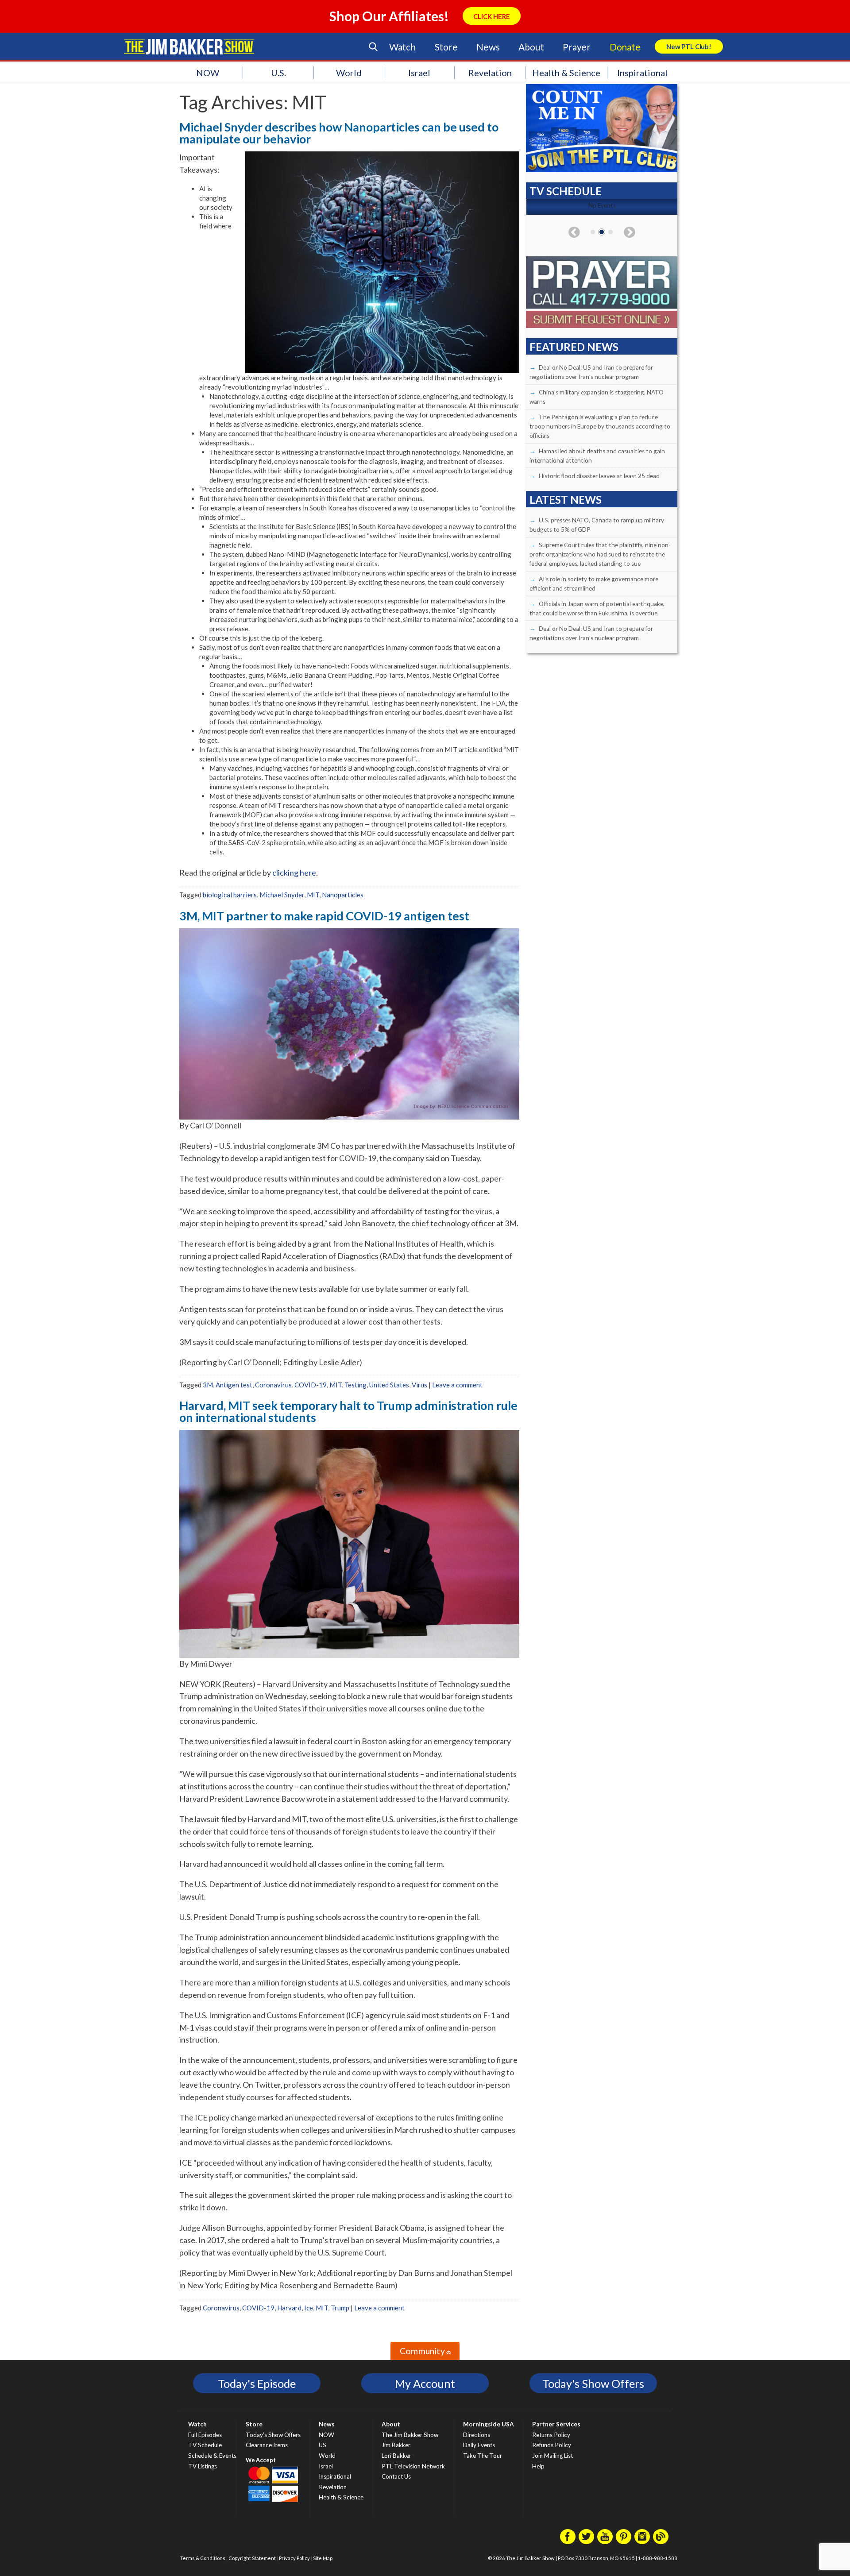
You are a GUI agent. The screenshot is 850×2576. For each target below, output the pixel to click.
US (323, 2445)
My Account (425, 2383)
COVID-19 (311, 1385)
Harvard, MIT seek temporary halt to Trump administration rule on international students (348, 1411)
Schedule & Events (212, 2456)
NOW (208, 73)
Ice (309, 2308)
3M (208, 1385)
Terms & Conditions (203, 2558)
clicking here (294, 873)
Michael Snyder (282, 895)
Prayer (577, 47)
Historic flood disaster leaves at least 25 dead (599, 476)
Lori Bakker (396, 2456)
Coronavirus (273, 1385)
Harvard (289, 2308)
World (349, 73)
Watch (402, 47)
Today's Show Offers (593, 2383)
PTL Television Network (413, 2466)
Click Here (492, 16)
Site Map (323, 2558)
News (488, 47)
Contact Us (396, 2476)
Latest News (566, 500)
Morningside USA (489, 2424)
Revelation (490, 73)
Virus (419, 1385)
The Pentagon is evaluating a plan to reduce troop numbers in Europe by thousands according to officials (600, 426)
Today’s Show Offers (273, 2435)
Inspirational (642, 73)
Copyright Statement (252, 2558)
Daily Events (479, 2445)
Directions (477, 2435)
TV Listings (203, 2466)
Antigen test (234, 1385)
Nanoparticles (343, 895)
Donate (625, 47)
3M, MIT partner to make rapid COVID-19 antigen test (324, 916)
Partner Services (556, 2424)
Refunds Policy (552, 2445)
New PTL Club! (689, 46)
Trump (340, 2308)
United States (389, 1385)
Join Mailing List (552, 2456)
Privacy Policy (294, 2558)
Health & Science (566, 73)
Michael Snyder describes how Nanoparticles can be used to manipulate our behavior (339, 133)
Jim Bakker (189, 46)
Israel (419, 73)
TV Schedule (205, 2445)
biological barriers (230, 895)
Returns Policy (551, 2435)
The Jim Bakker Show (410, 2435)
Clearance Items (267, 2445)
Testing (355, 1385)
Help (538, 2466)
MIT (313, 895)
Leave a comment (457, 1385)
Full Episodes (205, 2435)
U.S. (278, 73)
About (531, 47)
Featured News (574, 347)
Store (446, 47)
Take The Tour (483, 2456)
